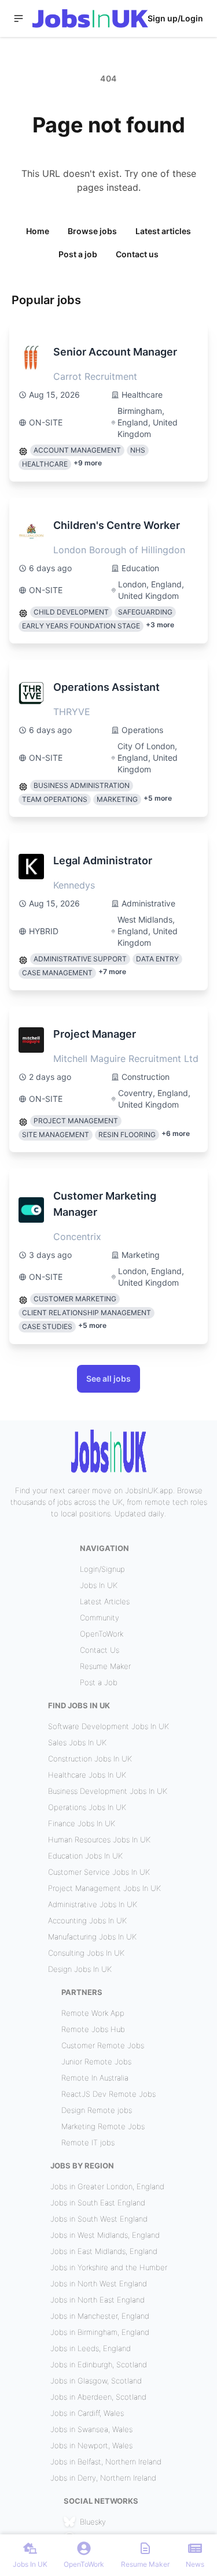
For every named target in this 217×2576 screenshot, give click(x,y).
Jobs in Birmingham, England (100, 2332)
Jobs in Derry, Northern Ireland (103, 2478)
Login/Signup (102, 1569)
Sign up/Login (175, 18)
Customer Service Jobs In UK (99, 1872)
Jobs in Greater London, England (107, 2186)
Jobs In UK (99, 1585)
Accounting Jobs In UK (87, 1920)
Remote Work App (93, 2013)
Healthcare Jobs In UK (87, 1775)
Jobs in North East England (98, 2300)
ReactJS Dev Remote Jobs (108, 2094)
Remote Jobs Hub (93, 2029)
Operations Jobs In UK (87, 1807)
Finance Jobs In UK (82, 1823)
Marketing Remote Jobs (103, 2126)
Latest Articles (105, 1601)
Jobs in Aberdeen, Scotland (98, 2397)
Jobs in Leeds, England (91, 2348)
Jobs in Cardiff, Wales (87, 2413)
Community (100, 1618)
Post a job (78, 254)
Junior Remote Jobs (96, 2061)
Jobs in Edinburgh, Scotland (99, 2364)
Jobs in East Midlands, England (104, 2251)
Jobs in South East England (98, 2203)
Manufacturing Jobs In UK (92, 1937)
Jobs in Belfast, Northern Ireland (106, 2462)
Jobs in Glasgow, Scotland (96, 2381)
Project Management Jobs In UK (104, 1888)
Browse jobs (92, 231)
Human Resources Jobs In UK (99, 1840)
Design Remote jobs (97, 2110)
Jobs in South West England (99, 2219)
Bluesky (93, 2522)
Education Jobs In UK (85, 1856)
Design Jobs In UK (80, 1969)
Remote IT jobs (88, 2142)
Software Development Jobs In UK (108, 1726)
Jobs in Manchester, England (100, 2316)
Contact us (137, 254)
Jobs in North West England (99, 2283)
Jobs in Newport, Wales (91, 2445)
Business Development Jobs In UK (108, 1791)
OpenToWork (102, 1634)
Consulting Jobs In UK (86, 1953)
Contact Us (100, 1650)
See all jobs (108, 1378)
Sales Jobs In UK (77, 1742)
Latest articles (163, 231)
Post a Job (99, 1682)
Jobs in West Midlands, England (105, 2235)
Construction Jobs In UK (90, 1759)
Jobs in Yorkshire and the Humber (109, 2267)
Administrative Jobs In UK (93, 1904)
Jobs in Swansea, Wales (91, 2429)
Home (38, 231)
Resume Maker (105, 1666)
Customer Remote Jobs (103, 2045)
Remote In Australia (95, 2078)
